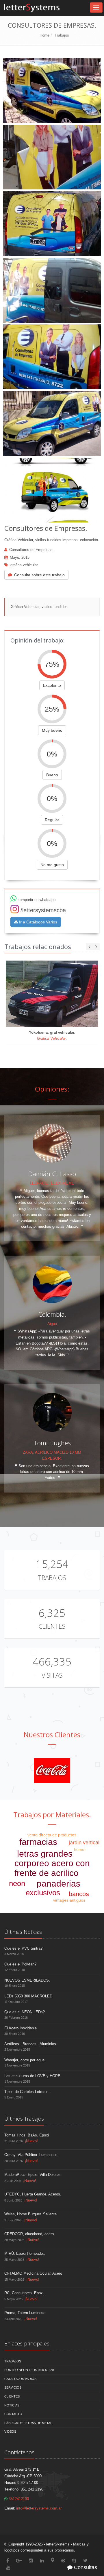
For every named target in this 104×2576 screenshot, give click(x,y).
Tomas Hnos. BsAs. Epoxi (27, 2135)
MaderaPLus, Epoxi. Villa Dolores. (33, 2175)
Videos (10, 2431)
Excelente (52, 685)
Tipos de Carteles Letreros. (27, 2092)
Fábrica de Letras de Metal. (29, 2423)
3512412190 (18, 2499)
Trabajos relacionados (38, 946)
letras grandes (45, 1854)
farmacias (38, 1842)
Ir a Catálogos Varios (38, 922)
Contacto (13, 2414)
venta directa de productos (52, 1835)
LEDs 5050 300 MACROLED (28, 1996)
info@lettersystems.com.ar (39, 2508)
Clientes (52, 1626)
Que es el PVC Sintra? (23, 1948)
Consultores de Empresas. (31, 550)
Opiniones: (52, 1089)
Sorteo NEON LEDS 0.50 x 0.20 (29, 2370)
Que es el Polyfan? (20, 1964)
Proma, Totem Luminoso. (25, 2313)
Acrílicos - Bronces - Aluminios (30, 2044)
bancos (79, 1894)
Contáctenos (19, 2452)
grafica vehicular (24, 565)
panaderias (58, 1884)
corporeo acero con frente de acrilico (52, 1868)
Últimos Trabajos (24, 2119)
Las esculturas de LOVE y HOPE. (33, 2076)
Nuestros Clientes (52, 1734)
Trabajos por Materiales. (52, 1814)
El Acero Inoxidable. (21, 2028)
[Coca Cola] (52, 1770)
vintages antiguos (69, 1900)
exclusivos (43, 1893)
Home (44, 35)
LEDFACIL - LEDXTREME (52, 1183)
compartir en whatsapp (36, 900)
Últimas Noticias (23, 1932)
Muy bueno (52, 730)
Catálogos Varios (20, 2379)
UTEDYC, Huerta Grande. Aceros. (33, 2194)
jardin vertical (84, 1843)
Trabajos (62, 35)
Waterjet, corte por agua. (25, 2060)
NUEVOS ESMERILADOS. (27, 1980)
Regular (52, 820)
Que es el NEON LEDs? (25, 2012)
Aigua (52, 1324)
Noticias (12, 2405)
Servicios (13, 2387)
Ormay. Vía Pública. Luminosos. (31, 2155)
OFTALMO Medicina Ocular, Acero (33, 2273)
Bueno (52, 775)
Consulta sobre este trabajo (39, 575)
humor (80, 1849)
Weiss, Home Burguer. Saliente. (31, 2214)
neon (17, 1883)
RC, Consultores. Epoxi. (25, 2293)
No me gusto (52, 865)
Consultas (85, 2567)
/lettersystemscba (43, 910)
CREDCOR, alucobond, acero (29, 2234)
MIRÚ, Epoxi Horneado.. (25, 2253)
